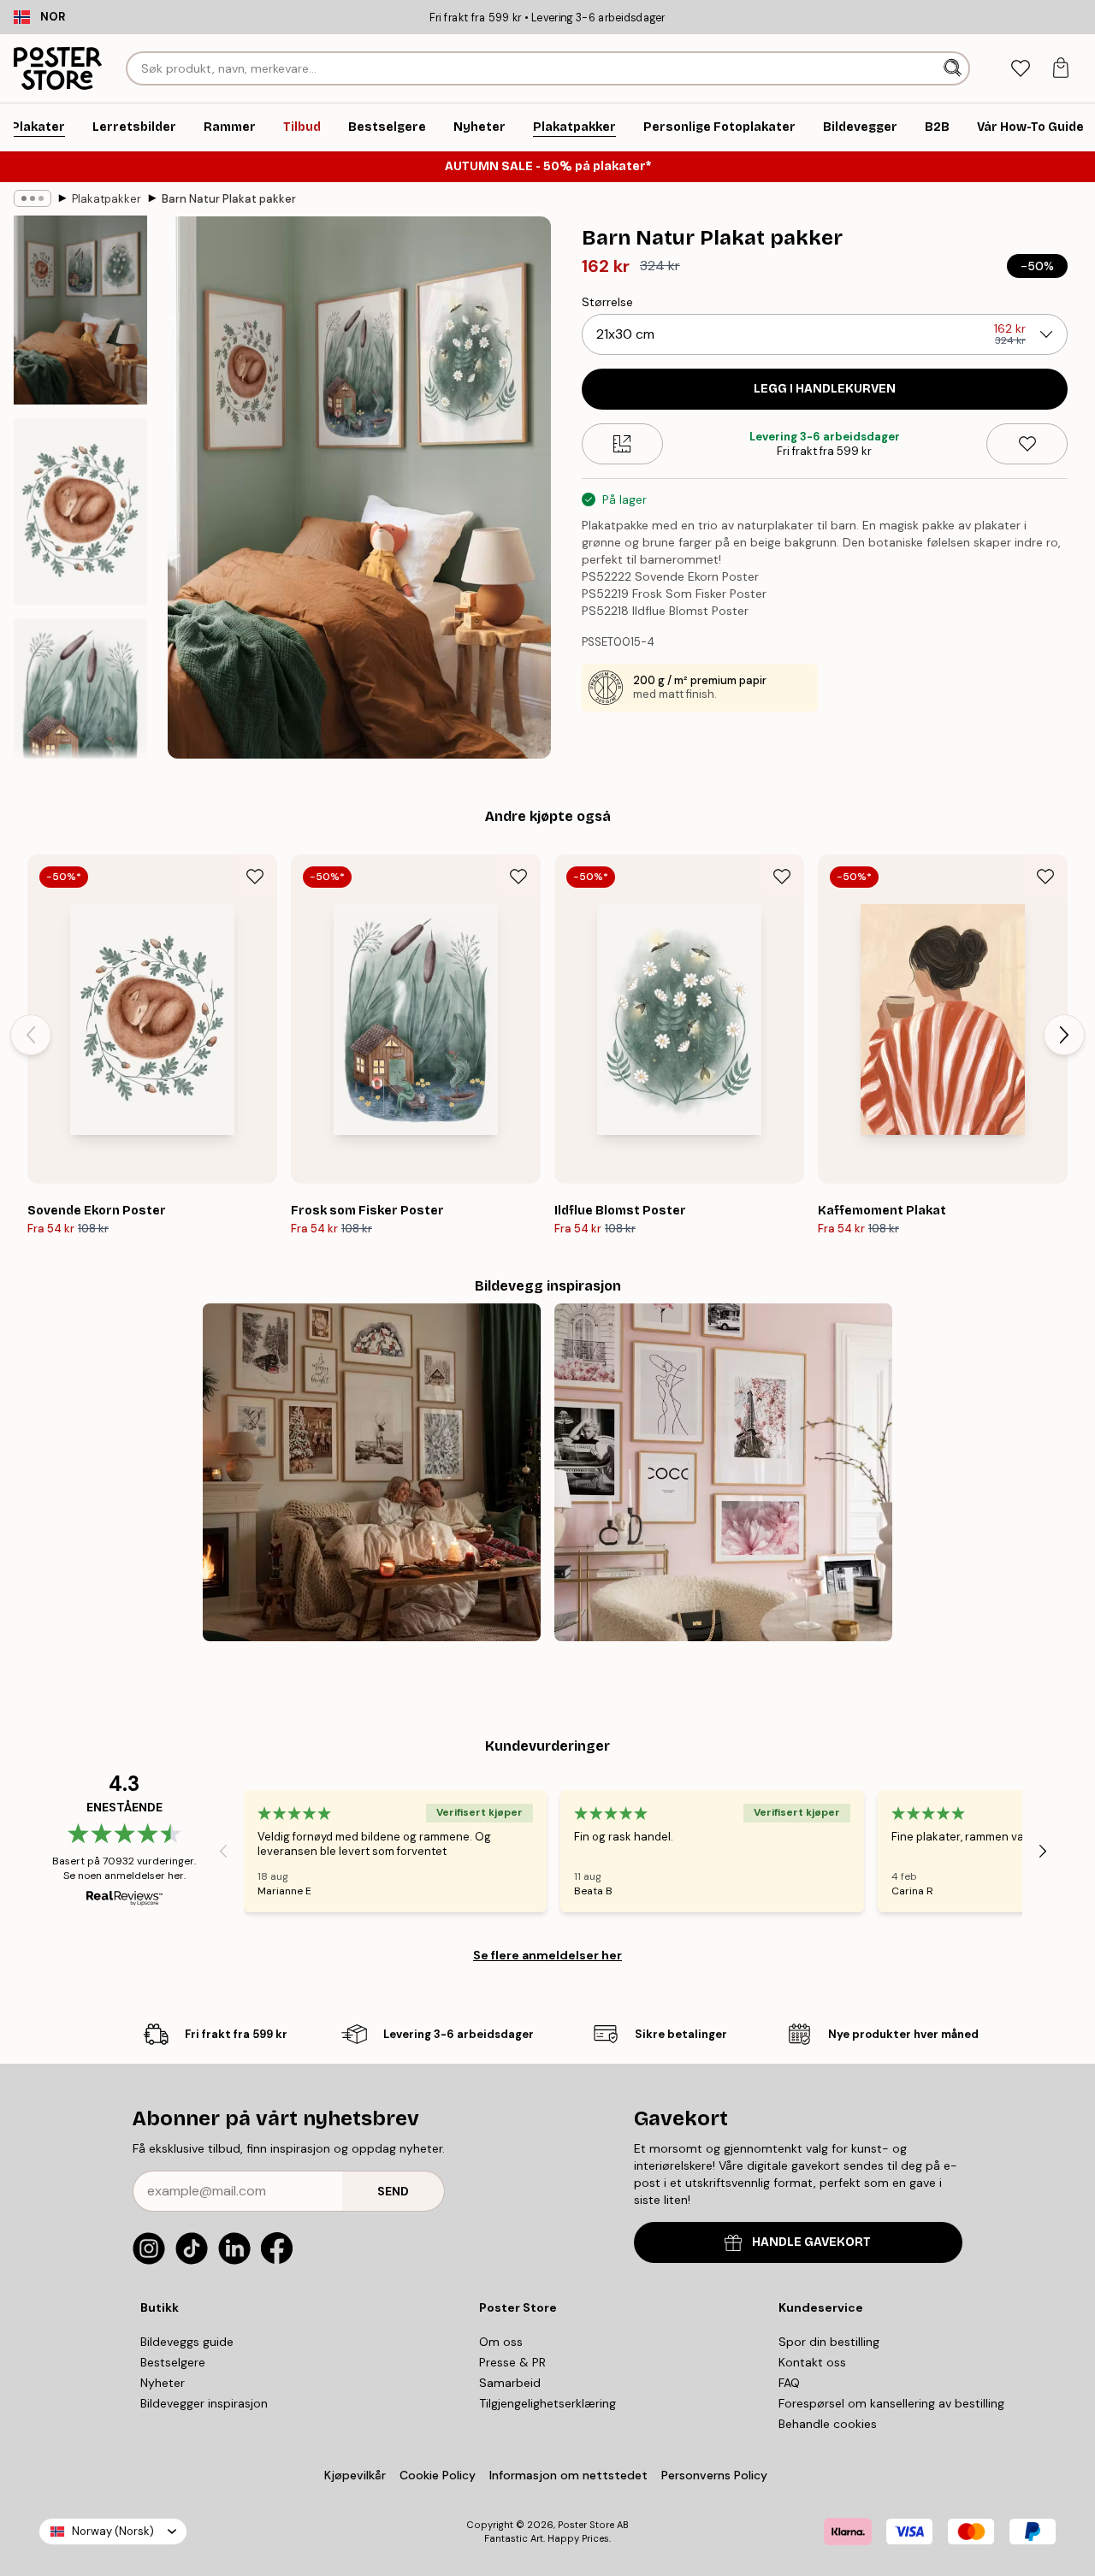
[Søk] (954, 68)
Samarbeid (510, 2383)
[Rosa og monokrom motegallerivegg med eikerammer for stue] (723, 1472)
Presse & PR (512, 2362)
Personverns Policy (716, 2475)
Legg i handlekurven (825, 389)
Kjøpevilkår (355, 2475)
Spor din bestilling (829, 2342)
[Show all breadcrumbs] (33, 198)
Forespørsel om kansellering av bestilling (891, 2403)
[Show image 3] (80, 712)
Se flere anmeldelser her (547, 1955)
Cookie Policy (438, 2475)
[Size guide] (622, 444)
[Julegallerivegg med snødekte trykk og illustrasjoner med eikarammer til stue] (372, 1472)
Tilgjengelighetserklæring (547, 2403)
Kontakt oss (812, 2362)
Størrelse (607, 302)
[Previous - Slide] (31, 1035)
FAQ (789, 2383)
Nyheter (163, 2383)
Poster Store (586, 2525)
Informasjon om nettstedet (568, 2475)
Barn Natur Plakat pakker (229, 199)
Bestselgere (173, 2362)
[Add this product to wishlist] (1027, 444)
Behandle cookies (828, 2424)
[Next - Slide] (1064, 1035)
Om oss (501, 2342)
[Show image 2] (80, 511)
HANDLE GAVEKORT (811, 2242)
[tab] (1020, 69)
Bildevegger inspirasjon (204, 2403)
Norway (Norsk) (113, 2531)
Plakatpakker (107, 199)
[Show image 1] (80, 310)
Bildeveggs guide (187, 2342)
